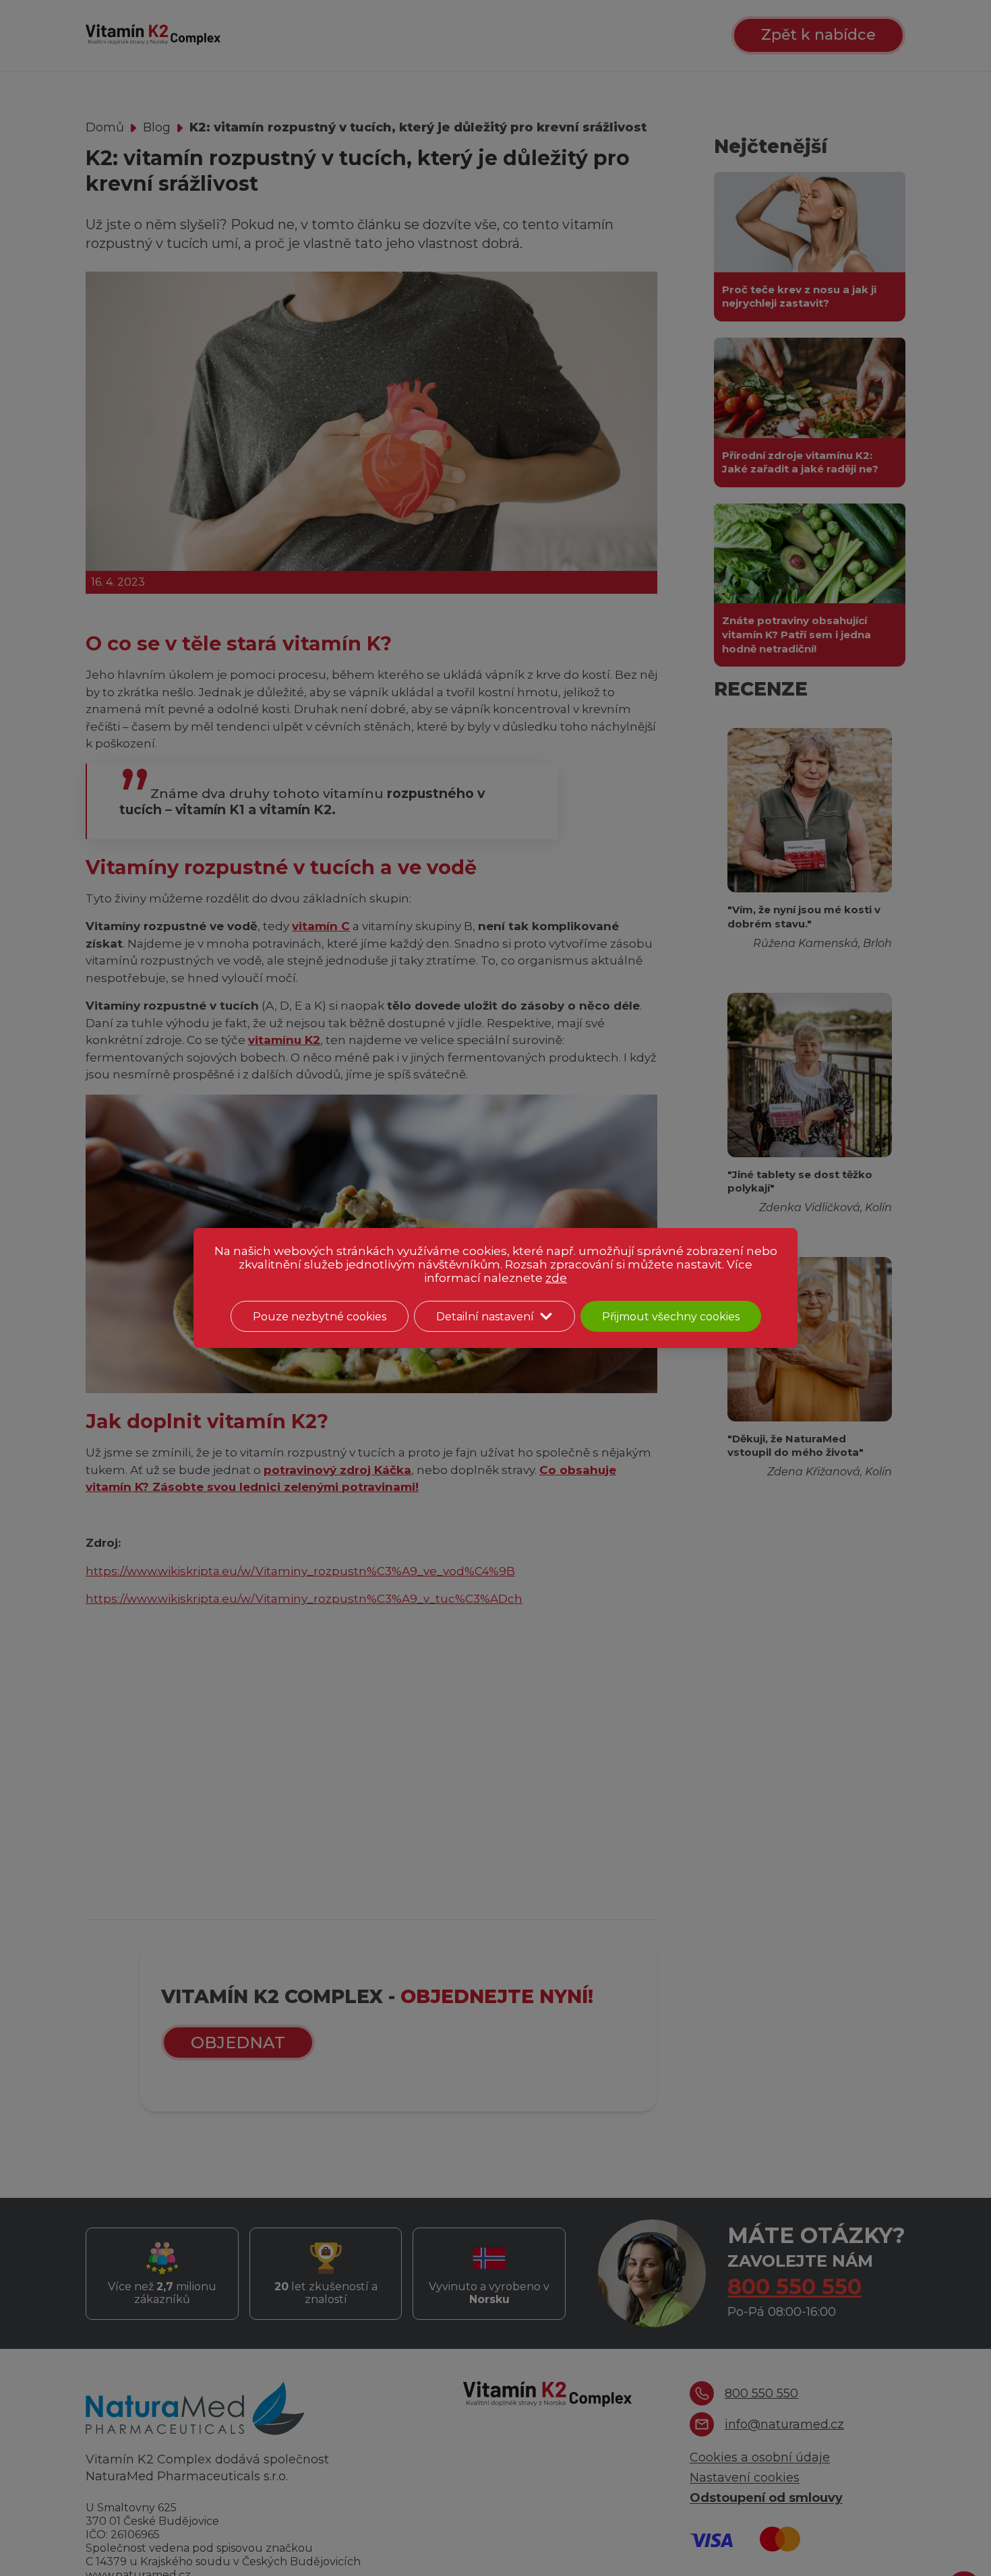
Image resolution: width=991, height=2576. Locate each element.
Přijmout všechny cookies (671, 1317)
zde (556, 1278)
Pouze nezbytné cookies (320, 1317)
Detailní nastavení (485, 1317)
